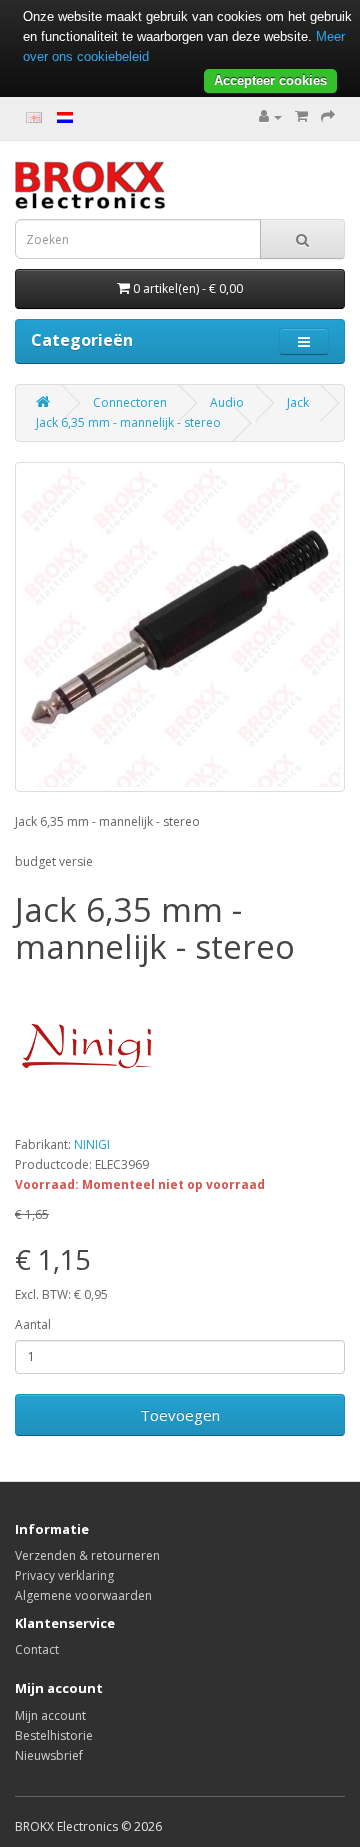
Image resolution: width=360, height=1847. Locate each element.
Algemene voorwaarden (83, 1595)
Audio (227, 402)
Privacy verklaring (64, 1575)
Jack (298, 402)
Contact (37, 1649)
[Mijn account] (270, 116)
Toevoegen (180, 1415)
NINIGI (92, 1144)
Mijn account (50, 1715)
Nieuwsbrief (49, 1755)
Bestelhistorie (54, 1735)
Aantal (33, 1324)
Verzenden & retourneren (87, 1555)
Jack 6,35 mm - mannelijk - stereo (128, 422)
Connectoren (130, 402)
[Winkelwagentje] (301, 116)
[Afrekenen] (328, 116)
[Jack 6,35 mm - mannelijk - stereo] (180, 627)
